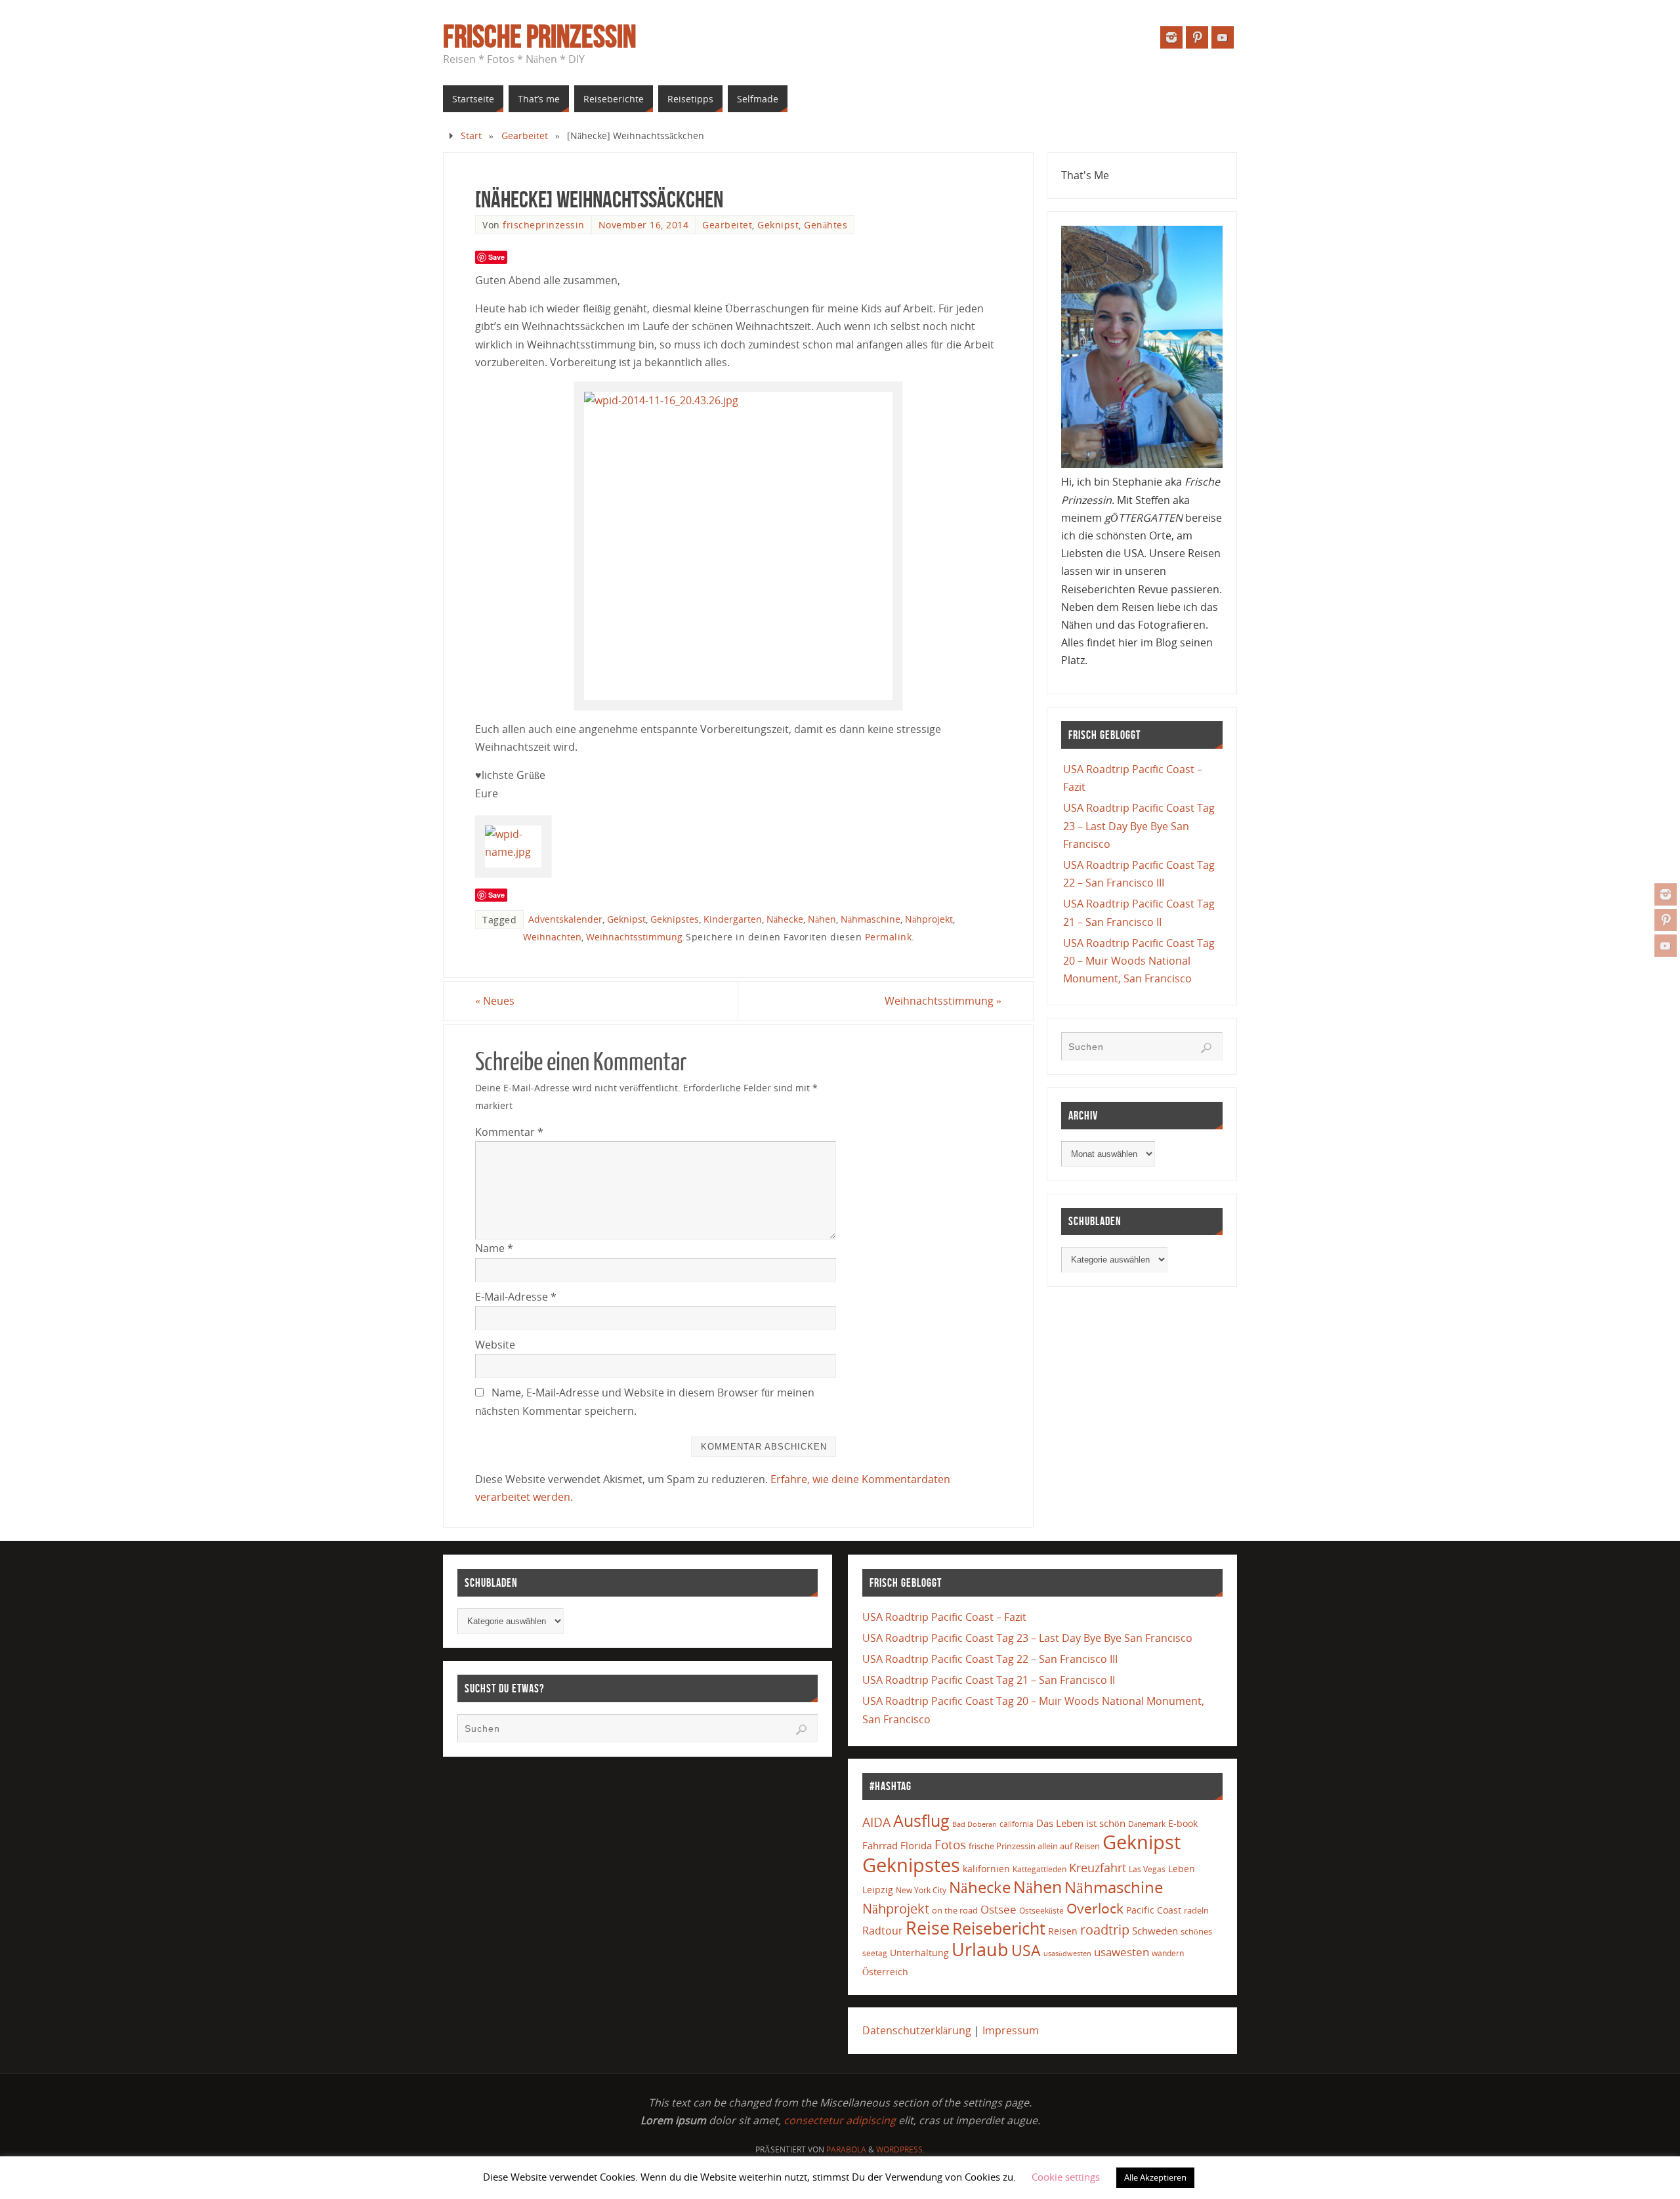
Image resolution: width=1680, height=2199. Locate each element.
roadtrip (1105, 1930)
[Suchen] (1206, 1048)
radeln (1196, 1910)
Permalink (889, 937)
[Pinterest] (1666, 920)
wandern (1168, 1953)
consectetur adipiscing (840, 2120)
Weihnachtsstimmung (634, 937)
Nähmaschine (871, 919)
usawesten (1122, 1952)
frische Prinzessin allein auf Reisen (1034, 1846)
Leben (1182, 1869)
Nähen (822, 919)
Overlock (1095, 1908)
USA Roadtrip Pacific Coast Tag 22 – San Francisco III (990, 1659)
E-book (1183, 1823)
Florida (916, 1846)
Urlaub (980, 1949)
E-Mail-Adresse (516, 1297)
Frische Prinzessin (539, 37)
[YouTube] (1666, 946)
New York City (921, 1890)
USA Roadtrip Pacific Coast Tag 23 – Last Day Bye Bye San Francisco (1139, 826)
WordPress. (900, 2149)
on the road (955, 1910)
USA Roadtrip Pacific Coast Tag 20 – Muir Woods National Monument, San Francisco (1139, 961)
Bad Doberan (975, 1824)
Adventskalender (565, 919)
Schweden (1155, 1931)
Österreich (885, 1972)
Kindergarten (733, 919)
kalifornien (986, 1869)
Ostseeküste (1041, 1910)
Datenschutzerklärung (917, 2030)
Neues (495, 1001)
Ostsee (998, 1909)
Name (494, 1248)
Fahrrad (880, 1845)
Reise (928, 1928)
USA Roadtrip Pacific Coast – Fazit (944, 1617)
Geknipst (778, 225)
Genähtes (826, 225)
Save (496, 257)
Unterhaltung (919, 1953)
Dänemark (1147, 1824)
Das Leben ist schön (1081, 1823)
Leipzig (878, 1890)
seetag (875, 1953)
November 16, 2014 (644, 225)
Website (495, 1345)
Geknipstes (675, 919)
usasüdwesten (1067, 1953)
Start (471, 136)
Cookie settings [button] (1066, 2177)
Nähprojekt (929, 919)
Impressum (1011, 2030)
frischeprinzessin (544, 225)
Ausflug (921, 1821)
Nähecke (785, 919)
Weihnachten (552, 937)
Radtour (883, 1931)
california (1017, 1824)
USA (1026, 1950)
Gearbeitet (525, 136)
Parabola (846, 2149)
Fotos (950, 1844)
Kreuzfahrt (1098, 1868)
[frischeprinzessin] (1666, 894)
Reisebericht (999, 1928)
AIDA (876, 1822)
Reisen (1063, 1931)
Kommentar (509, 1132)
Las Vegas (1147, 1869)
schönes (1196, 1931)
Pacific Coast (1154, 1910)
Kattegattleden (1039, 1869)
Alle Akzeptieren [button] (1155, 2177)
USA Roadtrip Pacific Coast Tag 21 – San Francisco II (989, 1680)
